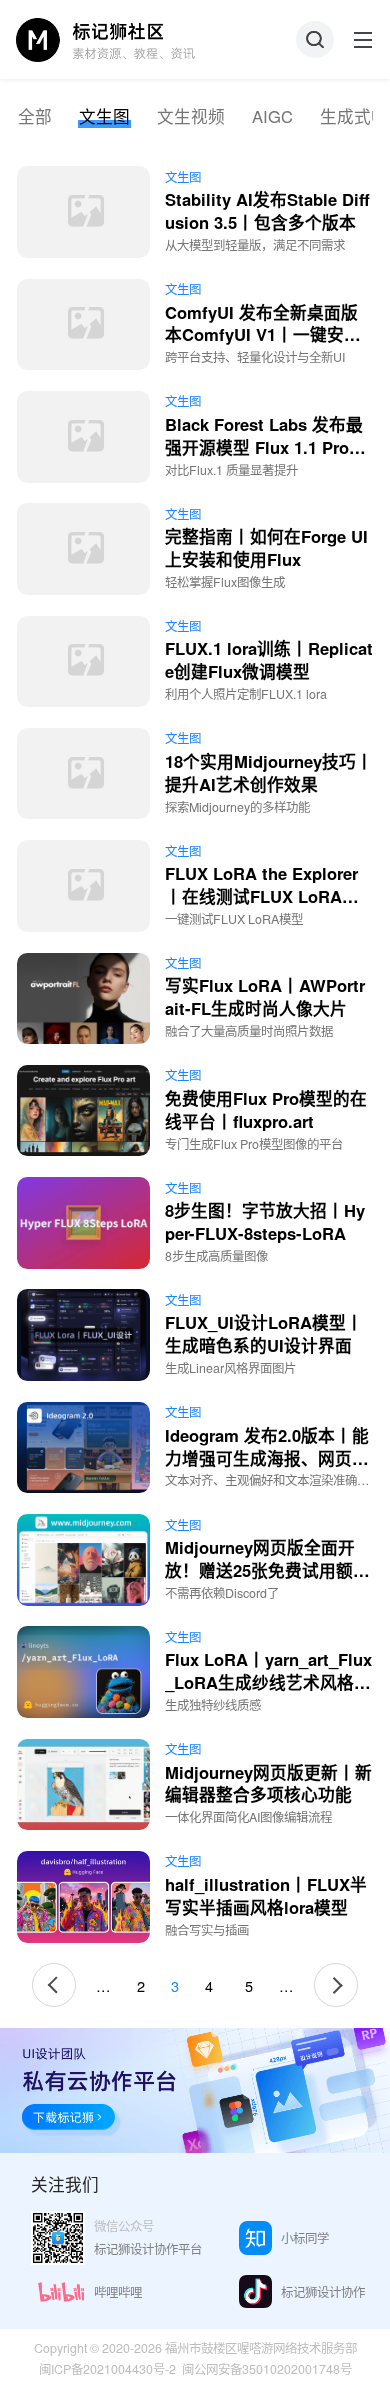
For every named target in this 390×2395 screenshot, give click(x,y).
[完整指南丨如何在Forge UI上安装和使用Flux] (83, 549)
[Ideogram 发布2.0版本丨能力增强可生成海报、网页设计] (83, 1448)
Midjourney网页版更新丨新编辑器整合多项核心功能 (268, 1783)
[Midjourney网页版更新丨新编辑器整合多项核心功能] (83, 1785)
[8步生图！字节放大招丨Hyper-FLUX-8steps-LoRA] (83, 1223)
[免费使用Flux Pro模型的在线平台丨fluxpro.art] (83, 1111)
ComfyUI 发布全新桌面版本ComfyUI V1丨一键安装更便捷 (263, 335)
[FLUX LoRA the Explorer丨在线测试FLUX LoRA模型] (83, 886)
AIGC (272, 116)
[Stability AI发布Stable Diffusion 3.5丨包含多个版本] (83, 212)
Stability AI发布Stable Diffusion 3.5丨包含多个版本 (267, 210)
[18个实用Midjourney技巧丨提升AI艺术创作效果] (83, 774)
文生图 (104, 116)
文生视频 (191, 116)
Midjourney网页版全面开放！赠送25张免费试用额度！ (260, 1570)
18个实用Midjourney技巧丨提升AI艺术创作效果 (269, 772)
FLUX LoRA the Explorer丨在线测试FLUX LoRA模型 (262, 896)
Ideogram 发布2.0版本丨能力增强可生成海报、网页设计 (267, 1458)
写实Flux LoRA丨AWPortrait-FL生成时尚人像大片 (265, 996)
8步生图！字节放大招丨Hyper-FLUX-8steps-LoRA (265, 1221)
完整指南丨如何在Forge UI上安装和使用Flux (266, 547)
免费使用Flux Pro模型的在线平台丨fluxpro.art (266, 1109)
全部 (35, 116)
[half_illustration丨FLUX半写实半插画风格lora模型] (83, 1897)
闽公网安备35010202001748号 (267, 2369)
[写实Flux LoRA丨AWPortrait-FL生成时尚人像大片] (83, 999)
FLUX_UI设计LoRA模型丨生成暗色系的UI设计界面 (264, 1333)
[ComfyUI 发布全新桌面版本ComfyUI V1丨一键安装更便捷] (83, 325)
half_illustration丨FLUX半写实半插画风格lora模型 (266, 1895)
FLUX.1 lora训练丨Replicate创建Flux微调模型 (269, 659)
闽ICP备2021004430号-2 (107, 2369)
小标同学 (305, 2238)
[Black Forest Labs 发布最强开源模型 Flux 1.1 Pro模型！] (83, 437)
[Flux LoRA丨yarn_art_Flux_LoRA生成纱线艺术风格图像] (83, 1672)
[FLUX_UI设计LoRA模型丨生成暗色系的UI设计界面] (83, 1335)
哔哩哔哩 (118, 2292)
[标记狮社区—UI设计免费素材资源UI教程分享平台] (106, 39)
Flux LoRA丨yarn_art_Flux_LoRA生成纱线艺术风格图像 (268, 1682)
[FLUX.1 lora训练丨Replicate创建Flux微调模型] (83, 662)
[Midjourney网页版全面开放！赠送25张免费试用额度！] (83, 1560)
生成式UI (354, 116)
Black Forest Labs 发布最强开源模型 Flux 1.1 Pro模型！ (265, 447)
